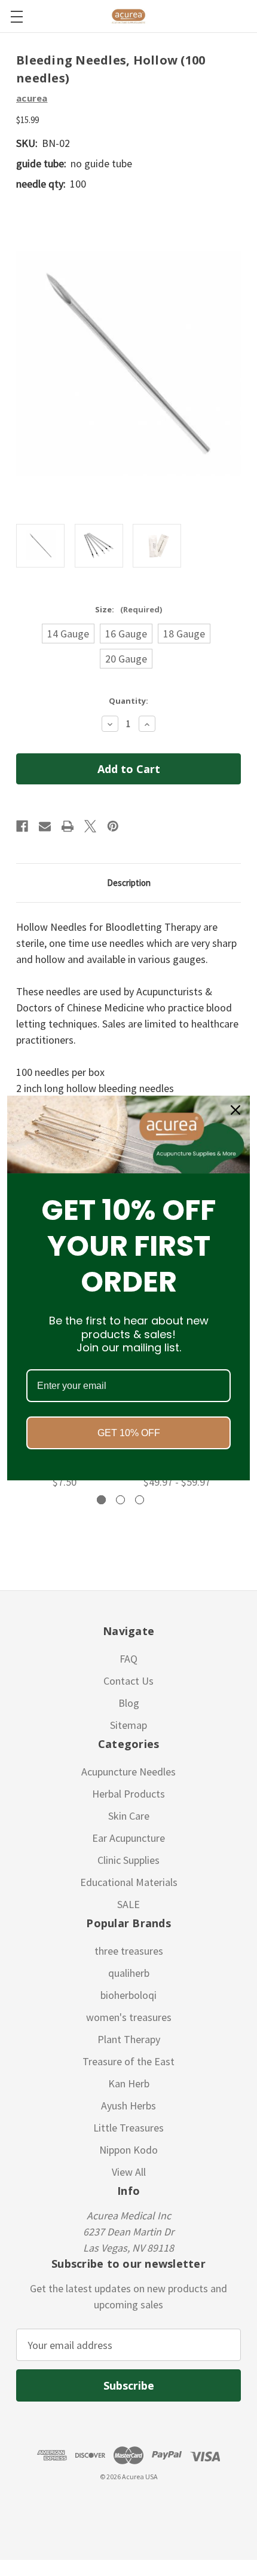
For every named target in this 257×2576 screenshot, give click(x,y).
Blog (129, 1703)
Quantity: (128, 701)
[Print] (68, 826)
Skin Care (129, 1816)
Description (129, 883)
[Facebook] (22, 826)
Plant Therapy (129, 2039)
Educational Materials (129, 1882)
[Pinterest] (113, 826)
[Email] (45, 826)
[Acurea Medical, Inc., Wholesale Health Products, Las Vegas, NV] (66, 2505)
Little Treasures (128, 2128)
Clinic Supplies (128, 1860)
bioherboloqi (128, 1995)
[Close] (235, 1110)
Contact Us (128, 1681)
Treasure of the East (128, 2061)
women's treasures (129, 2017)
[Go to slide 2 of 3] (120, 1500)
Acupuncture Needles (128, 1772)
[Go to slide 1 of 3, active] (101, 1500)
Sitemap (128, 1725)
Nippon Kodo (128, 2150)
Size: (128, 609)
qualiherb (129, 1973)
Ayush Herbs (128, 2106)
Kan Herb (129, 2083)
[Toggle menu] (16, 16)
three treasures (129, 1951)
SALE (128, 1904)
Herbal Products (128, 1794)
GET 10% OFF (129, 1433)
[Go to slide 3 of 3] (140, 1500)
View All (129, 2172)
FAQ (128, 1659)
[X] (90, 826)
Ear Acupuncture (128, 1838)
